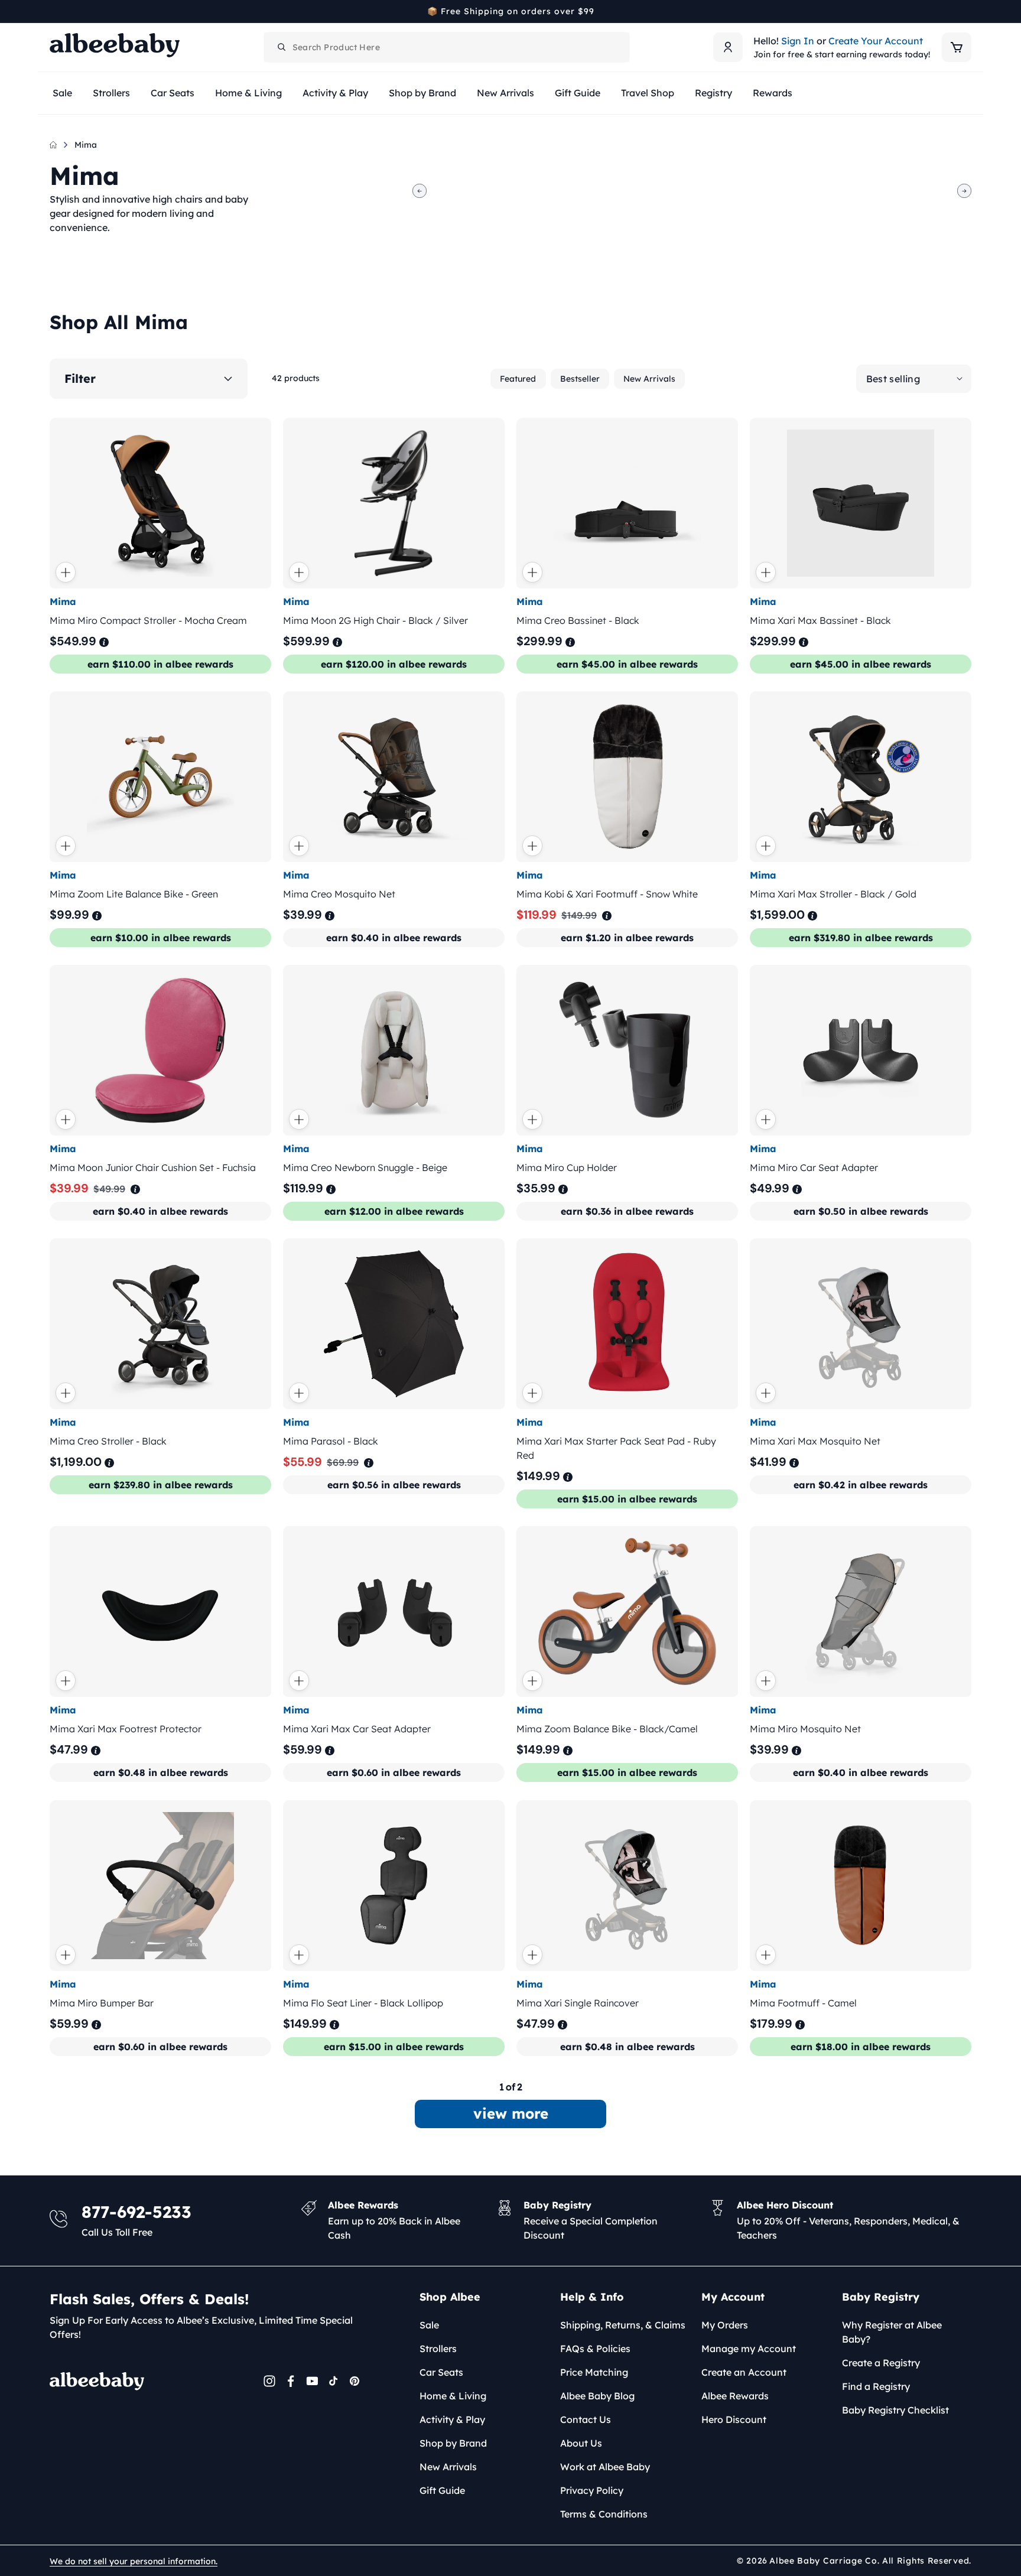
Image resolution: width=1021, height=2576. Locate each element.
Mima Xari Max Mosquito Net (815, 1441)
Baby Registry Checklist (895, 2410)
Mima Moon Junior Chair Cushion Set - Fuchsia (153, 1167)
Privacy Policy (592, 2490)
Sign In (798, 41)
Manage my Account (749, 2349)
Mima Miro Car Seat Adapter (814, 1167)
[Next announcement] (967, 11)
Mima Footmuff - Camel (803, 2003)
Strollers (438, 2349)
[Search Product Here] (282, 47)
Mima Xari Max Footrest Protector (126, 1729)
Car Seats (441, 2372)
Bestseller (580, 379)
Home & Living (453, 2396)
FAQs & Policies (595, 2349)
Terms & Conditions (604, 2514)
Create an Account (744, 2372)
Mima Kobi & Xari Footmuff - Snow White (607, 894)
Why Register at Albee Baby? (892, 2332)
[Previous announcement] (54, 11)
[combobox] (447, 47)
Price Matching (594, 2372)
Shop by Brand (453, 2443)
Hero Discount (734, 2419)
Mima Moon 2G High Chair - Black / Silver (375, 620)
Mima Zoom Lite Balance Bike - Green (134, 894)
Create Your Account (876, 41)
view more (511, 2113)
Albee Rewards (735, 2396)
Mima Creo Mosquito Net (339, 894)
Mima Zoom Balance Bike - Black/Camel (607, 1729)
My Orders (725, 2325)
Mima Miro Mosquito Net (805, 1729)
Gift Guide (442, 2490)
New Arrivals (649, 379)
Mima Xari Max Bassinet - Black (820, 620)
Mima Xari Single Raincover (578, 2003)
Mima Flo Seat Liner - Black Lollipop (363, 2003)
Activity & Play (452, 2419)
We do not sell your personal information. (134, 2561)
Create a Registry (881, 2363)
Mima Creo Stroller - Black (108, 1441)
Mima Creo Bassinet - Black (578, 620)
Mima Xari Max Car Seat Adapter (357, 1729)
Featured (518, 379)
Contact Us (586, 2419)
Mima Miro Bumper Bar (102, 2003)
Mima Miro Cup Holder (567, 1167)
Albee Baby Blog (597, 2396)
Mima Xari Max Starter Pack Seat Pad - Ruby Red (616, 1448)
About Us (581, 2443)
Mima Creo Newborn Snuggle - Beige (365, 1167)
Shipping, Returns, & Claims (623, 2325)
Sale (429, 2325)
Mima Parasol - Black (331, 1441)
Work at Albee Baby (605, 2467)
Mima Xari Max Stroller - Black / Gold (833, 894)
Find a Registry (876, 2386)
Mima (86, 145)
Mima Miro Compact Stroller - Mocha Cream (148, 620)
